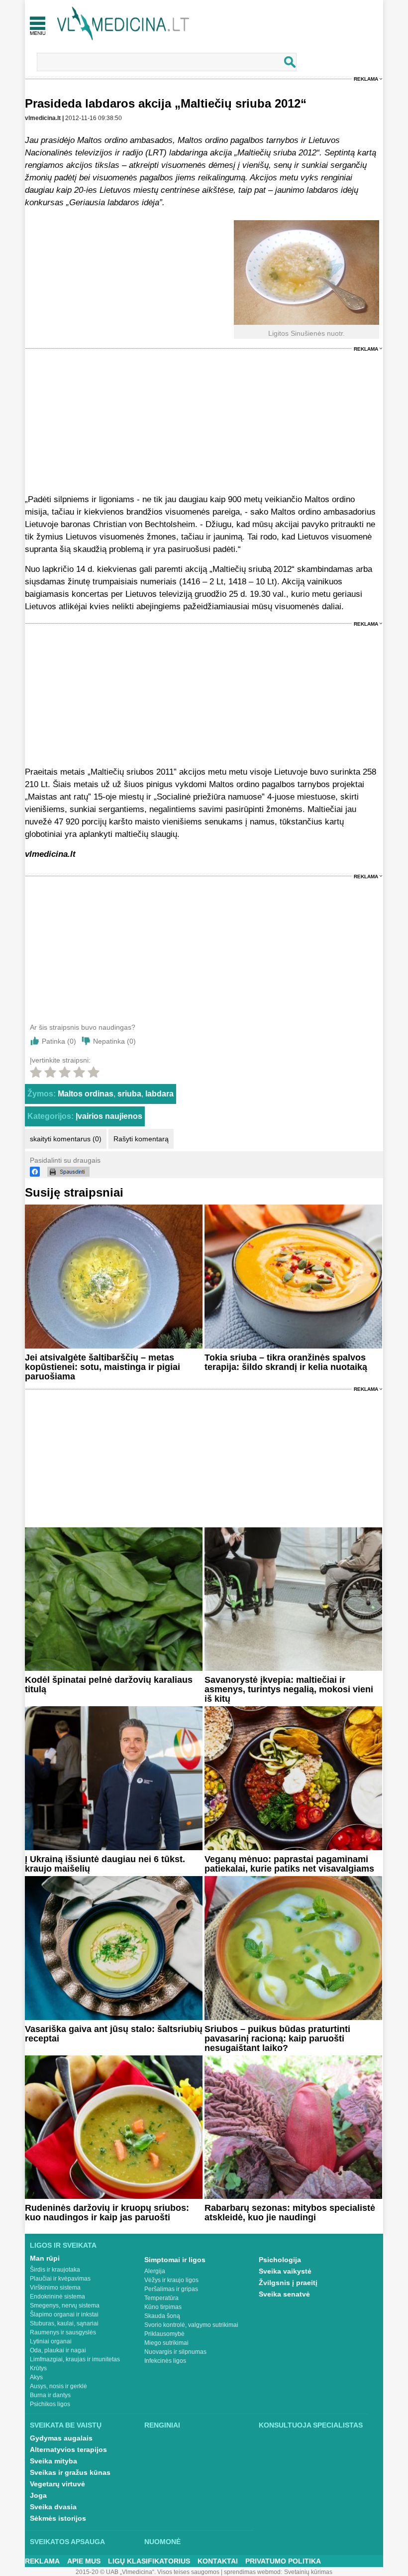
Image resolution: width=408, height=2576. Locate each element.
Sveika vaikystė (285, 2271)
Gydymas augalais (61, 2438)
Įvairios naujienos (109, 1116)
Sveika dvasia (53, 2507)
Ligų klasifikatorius (149, 2561)
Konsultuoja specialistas (311, 2425)
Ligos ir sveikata (63, 2245)
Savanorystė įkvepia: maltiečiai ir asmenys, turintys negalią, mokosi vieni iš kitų (289, 1689)
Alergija (155, 2271)
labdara (159, 1094)
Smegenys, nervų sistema (65, 2305)
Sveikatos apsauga (67, 2542)
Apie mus (84, 2561)
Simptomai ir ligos (175, 2260)
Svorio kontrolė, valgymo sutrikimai (191, 2325)
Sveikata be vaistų (66, 2425)
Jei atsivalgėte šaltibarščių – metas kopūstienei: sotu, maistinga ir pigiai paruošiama (102, 1367)
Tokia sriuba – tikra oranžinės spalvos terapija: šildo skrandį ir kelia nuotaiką (286, 1362)
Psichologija (280, 2260)
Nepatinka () (114, 1041)
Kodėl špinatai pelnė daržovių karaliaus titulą (109, 1685)
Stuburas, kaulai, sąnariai (64, 2323)
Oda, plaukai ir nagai (58, 2350)
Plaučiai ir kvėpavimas (60, 2279)
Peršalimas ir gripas (171, 2289)
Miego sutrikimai (166, 2343)
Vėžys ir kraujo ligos (171, 2280)
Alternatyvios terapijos (68, 2449)
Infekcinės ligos (165, 2361)
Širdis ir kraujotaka (55, 2270)
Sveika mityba (53, 2461)
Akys (36, 2377)
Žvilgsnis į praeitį (288, 2283)
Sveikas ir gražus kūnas (70, 2472)
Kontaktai (218, 2561)
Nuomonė (162, 2542)
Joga (38, 2495)
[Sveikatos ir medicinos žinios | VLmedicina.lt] (123, 24)
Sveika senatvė (284, 2294)
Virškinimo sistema (55, 2288)
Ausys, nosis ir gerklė (58, 2386)
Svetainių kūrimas (308, 2572)
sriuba (129, 1094)
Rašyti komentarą (141, 1139)
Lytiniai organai (51, 2341)
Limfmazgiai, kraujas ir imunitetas (75, 2359)
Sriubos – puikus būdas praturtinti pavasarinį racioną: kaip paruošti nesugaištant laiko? (277, 2038)
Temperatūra (161, 2298)
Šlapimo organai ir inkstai (64, 2314)
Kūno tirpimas (163, 2307)
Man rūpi (45, 2258)
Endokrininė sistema (57, 2297)
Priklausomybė (164, 2334)
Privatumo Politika (283, 2561)
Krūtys (38, 2368)
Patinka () (59, 1041)
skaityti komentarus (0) (66, 1139)
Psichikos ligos (50, 2404)
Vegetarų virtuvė (57, 2484)
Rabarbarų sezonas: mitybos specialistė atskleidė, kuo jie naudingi (290, 2213)
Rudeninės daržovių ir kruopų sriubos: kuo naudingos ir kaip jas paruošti (107, 2213)
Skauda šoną (162, 2316)
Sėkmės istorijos (58, 2518)
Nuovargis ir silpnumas (175, 2352)
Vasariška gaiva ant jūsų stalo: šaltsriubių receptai (114, 2034)
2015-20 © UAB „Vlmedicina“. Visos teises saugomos (148, 2572)
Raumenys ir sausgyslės (63, 2332)
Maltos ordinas (86, 1094)
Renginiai (162, 2425)
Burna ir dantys (50, 2395)
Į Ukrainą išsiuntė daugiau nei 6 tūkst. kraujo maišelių (105, 1864)
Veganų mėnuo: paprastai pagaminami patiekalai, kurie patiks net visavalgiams (289, 1864)
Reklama (366, 79)
